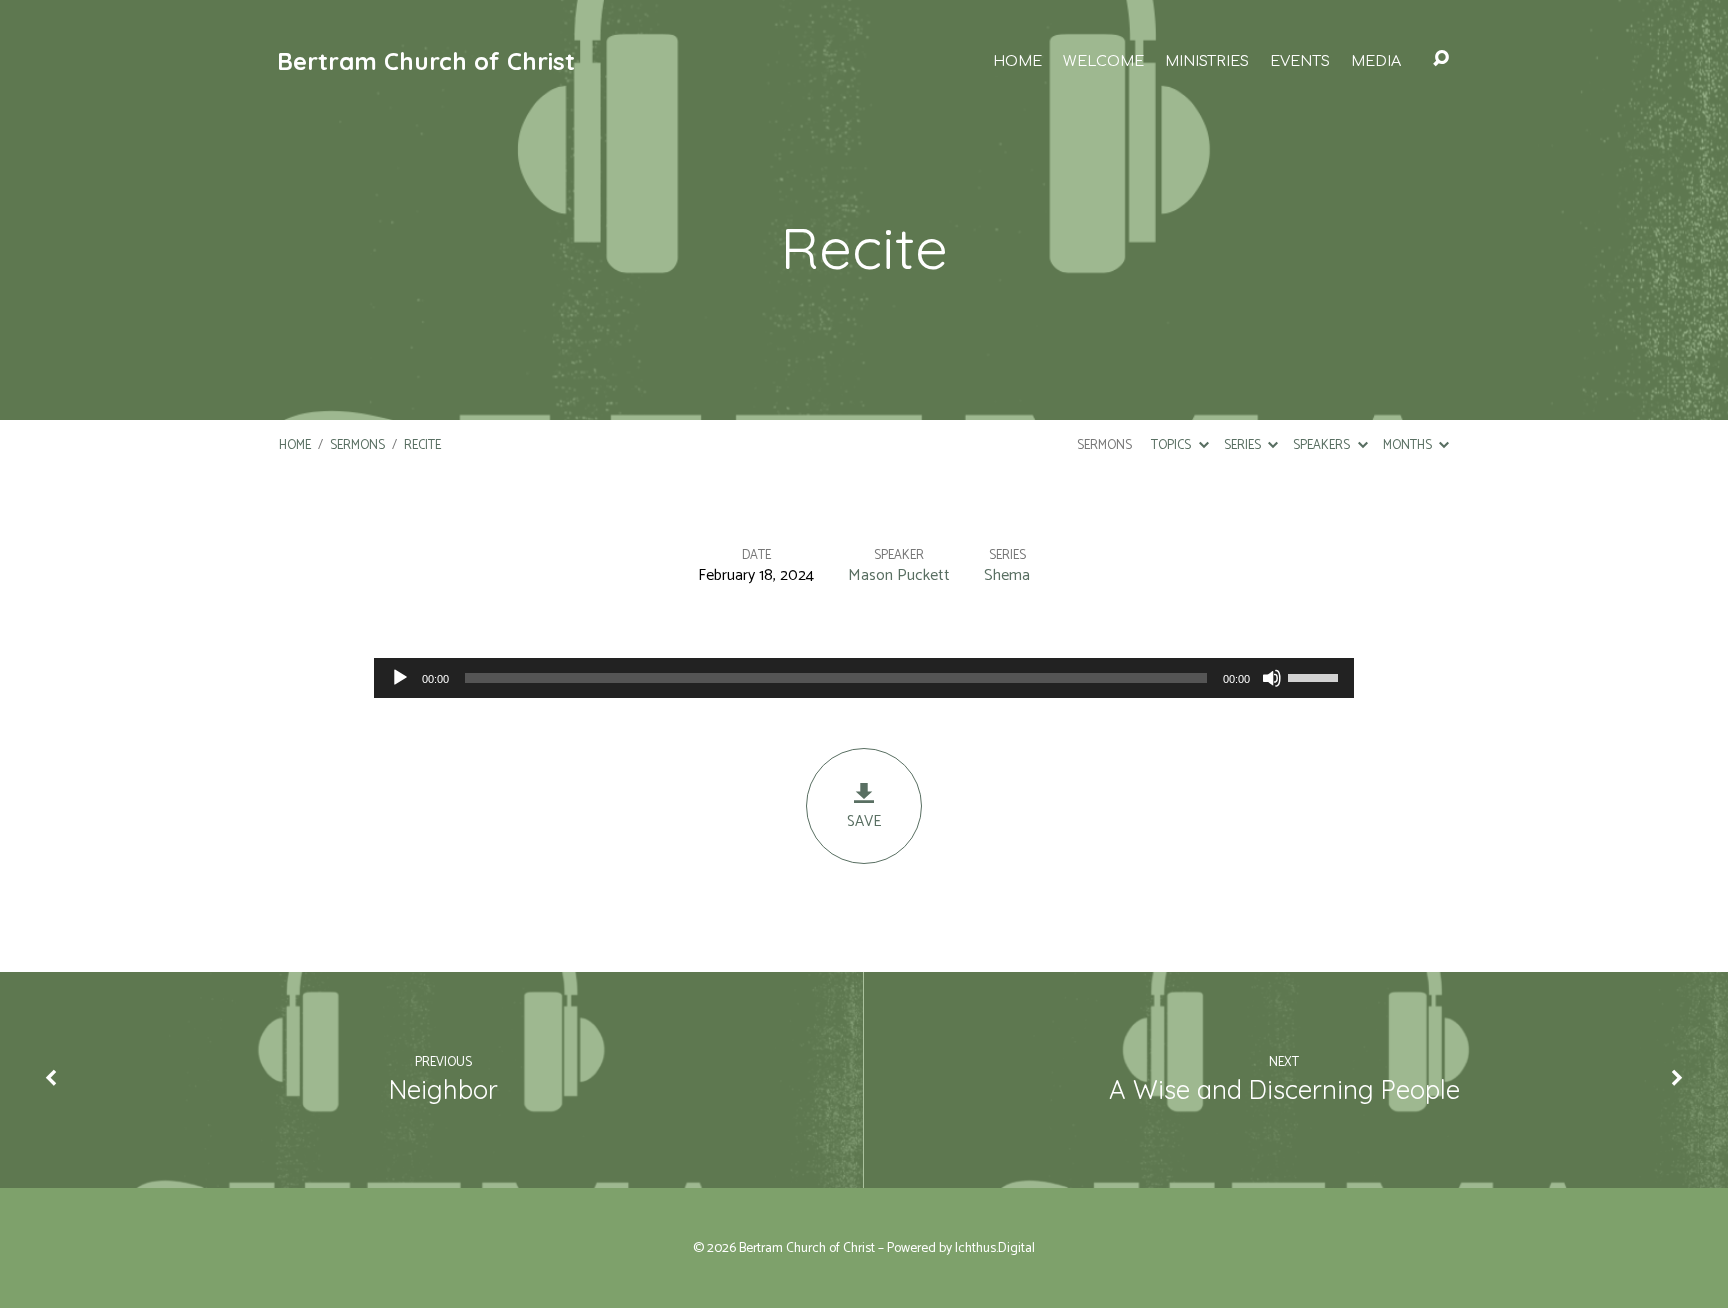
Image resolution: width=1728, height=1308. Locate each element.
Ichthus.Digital (995, 1248)
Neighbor (443, 1089)
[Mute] (1272, 678)
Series (1244, 445)
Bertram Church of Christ (426, 61)
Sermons (357, 445)
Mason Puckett (899, 575)
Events (1300, 61)
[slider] (1316, 676)
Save (864, 821)
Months (1409, 445)
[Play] (400, 678)
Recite (422, 445)
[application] (864, 678)
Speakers (1323, 445)
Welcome (1103, 61)
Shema (1007, 575)
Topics (1172, 445)
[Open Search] (1441, 59)
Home (1017, 61)
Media (1376, 61)
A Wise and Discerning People (1284, 1089)
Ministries (1207, 61)
